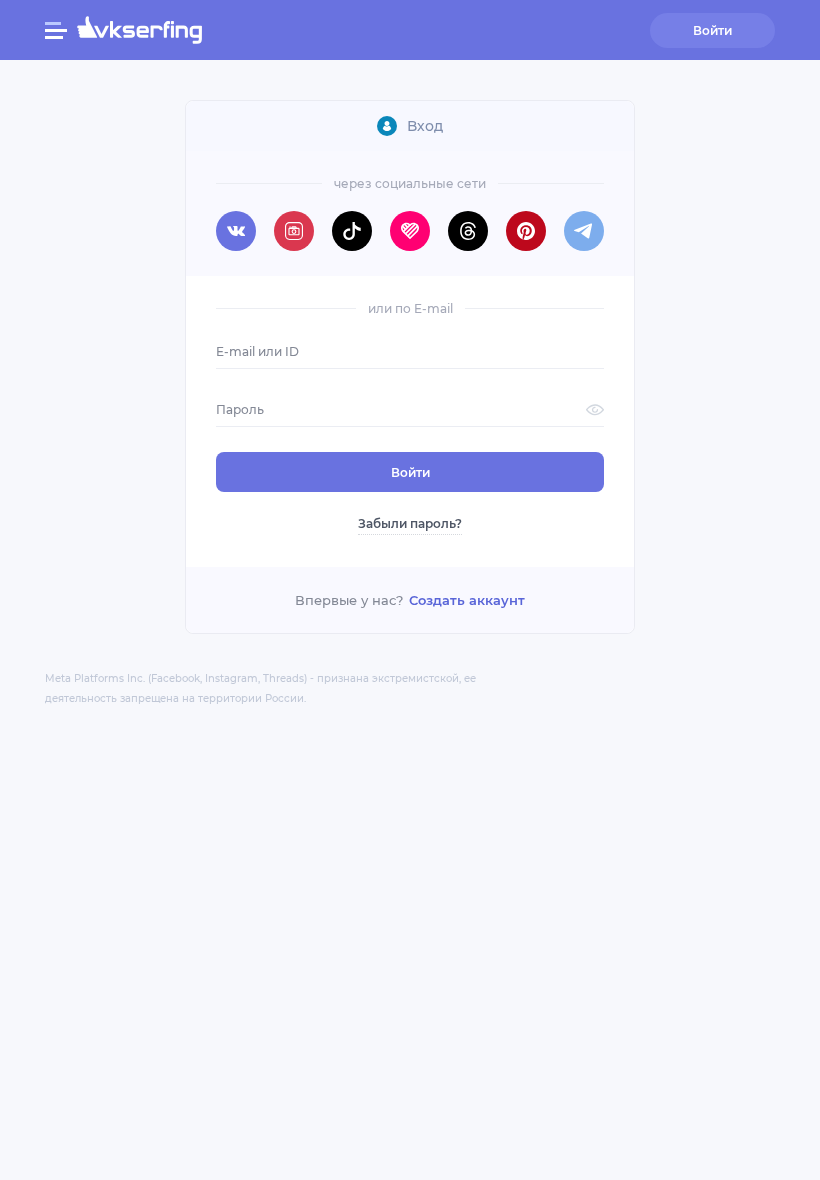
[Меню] (56, 30)
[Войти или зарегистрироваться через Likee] (410, 231)
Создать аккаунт (467, 600)
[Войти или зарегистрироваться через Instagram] (294, 231)
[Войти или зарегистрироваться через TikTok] (352, 231)
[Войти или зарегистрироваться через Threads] (468, 231)
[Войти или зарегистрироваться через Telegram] (584, 231)
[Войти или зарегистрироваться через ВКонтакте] (236, 231)
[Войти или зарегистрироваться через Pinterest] (526, 231)
